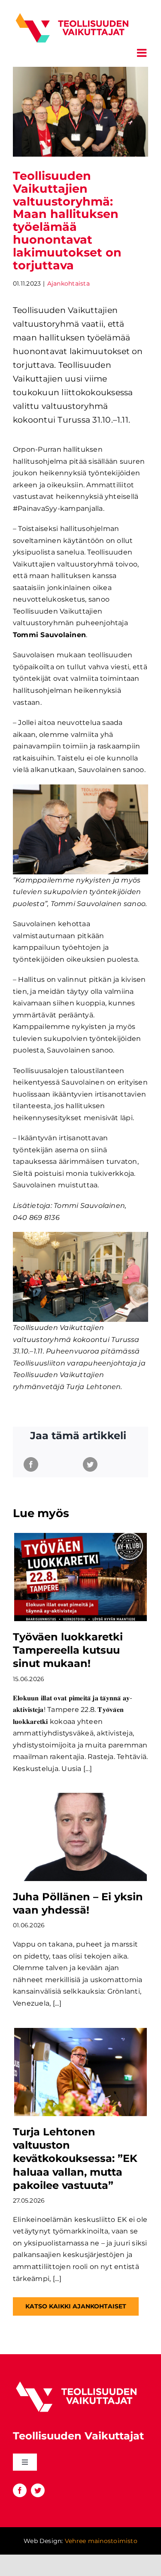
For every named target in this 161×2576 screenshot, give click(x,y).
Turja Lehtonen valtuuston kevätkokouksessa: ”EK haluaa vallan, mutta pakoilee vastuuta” (75, 2159)
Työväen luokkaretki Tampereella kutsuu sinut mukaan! (68, 1650)
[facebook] (20, 2490)
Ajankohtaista (68, 283)
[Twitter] (90, 1464)
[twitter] (38, 2490)
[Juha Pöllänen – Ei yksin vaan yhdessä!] (80, 1837)
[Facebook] (31, 1464)
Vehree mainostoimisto (101, 2541)
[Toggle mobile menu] (143, 53)
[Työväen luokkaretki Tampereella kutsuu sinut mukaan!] (80, 1577)
